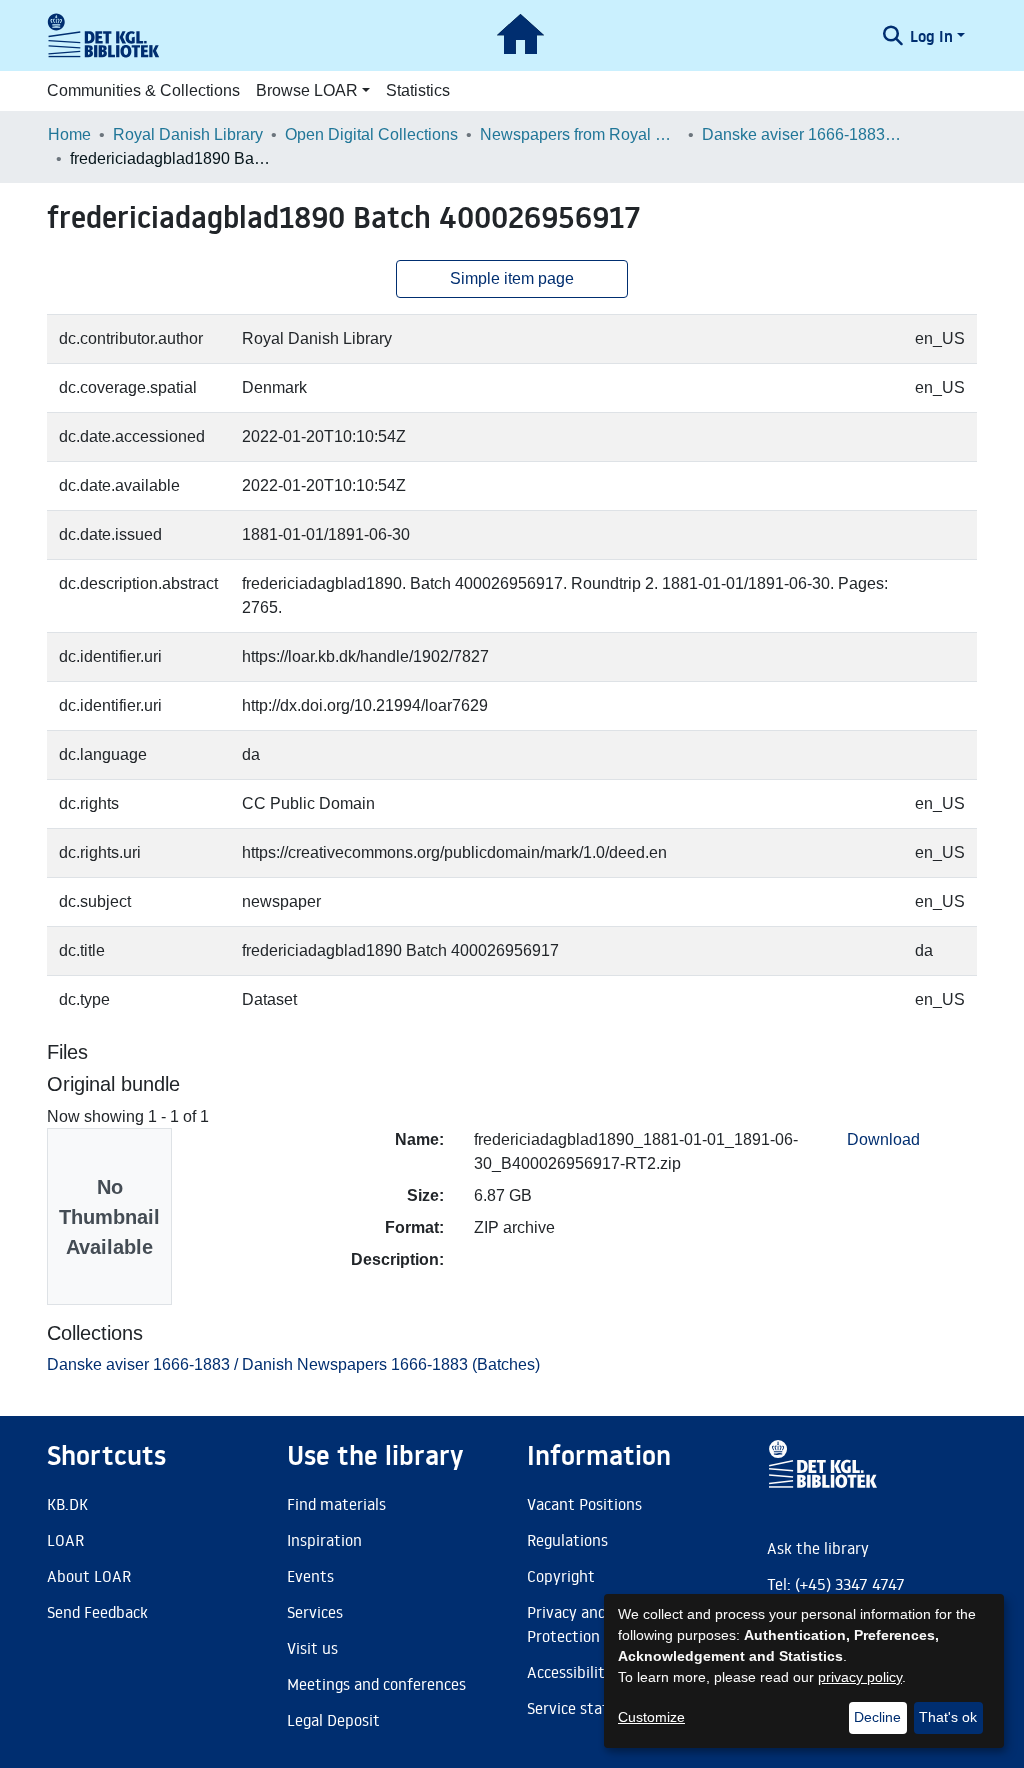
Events (310, 1576)
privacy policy (860, 1677)
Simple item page (512, 278)
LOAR (65, 1540)
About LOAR (89, 1576)
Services (315, 1612)
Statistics (418, 90)
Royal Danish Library (188, 134)
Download (883, 1139)
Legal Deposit (333, 1720)
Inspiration (324, 1540)
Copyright (561, 1576)
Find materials (336, 1504)
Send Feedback (97, 1612)
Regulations (567, 1540)
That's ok (948, 1717)
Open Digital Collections (371, 134)
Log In (931, 36)
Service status (576, 1708)
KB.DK (67, 1504)
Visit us (312, 1648)
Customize (651, 1717)
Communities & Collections (143, 90)
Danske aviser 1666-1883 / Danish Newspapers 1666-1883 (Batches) (802, 134)
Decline (877, 1717)
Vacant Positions (584, 1504)
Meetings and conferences (376, 1684)
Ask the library (818, 1548)
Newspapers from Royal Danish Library (580, 134)
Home (69, 134)
